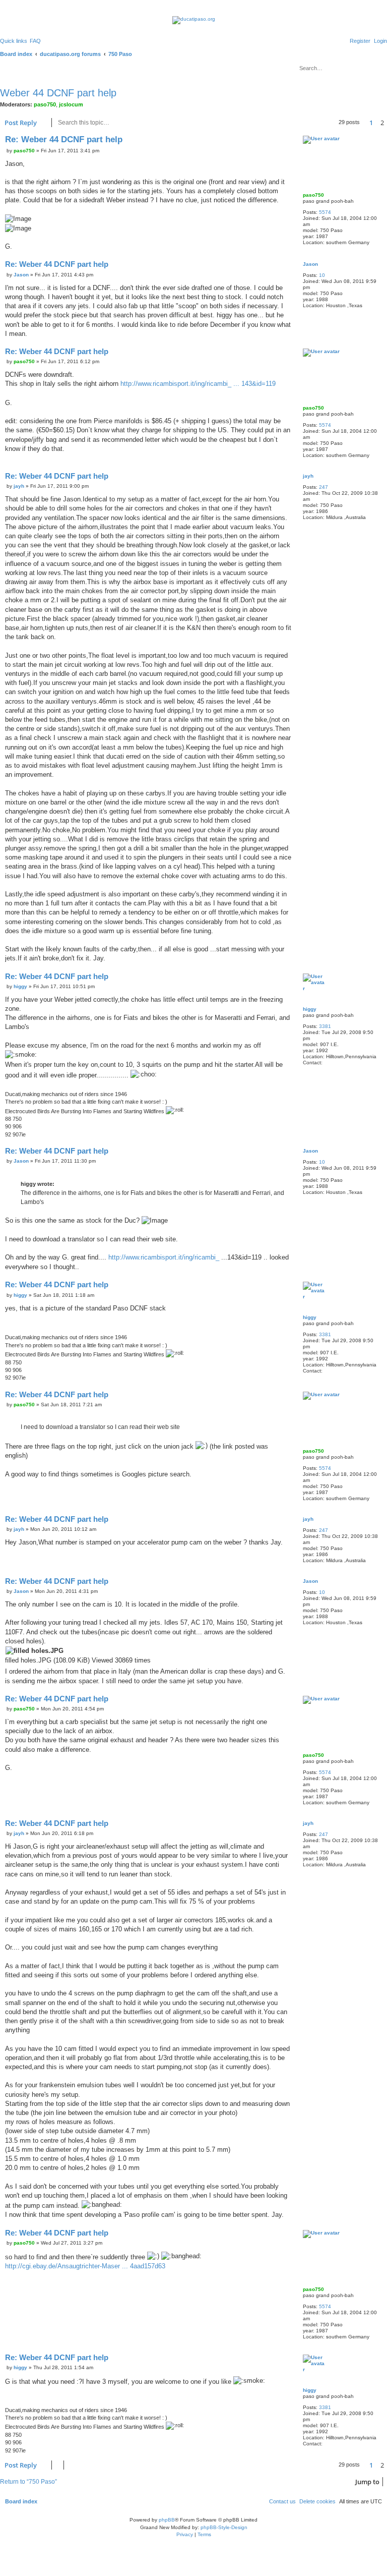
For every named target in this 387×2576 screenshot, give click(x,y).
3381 (325, 1026)
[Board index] (194, 20)
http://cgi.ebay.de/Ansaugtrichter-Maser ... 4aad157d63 (85, 2266)
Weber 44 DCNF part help (58, 93)
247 (324, 487)
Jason (310, 264)
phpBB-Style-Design (224, 2527)
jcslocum (71, 104)
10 (322, 275)
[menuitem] (35, 41)
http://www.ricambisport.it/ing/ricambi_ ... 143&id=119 (198, 384)
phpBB (167, 2520)
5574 (325, 212)
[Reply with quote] (288, 140)
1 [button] (371, 123)
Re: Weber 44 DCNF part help (64, 139)
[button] (364, 123)
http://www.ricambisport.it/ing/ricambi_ (164, 1257)
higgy (310, 1009)
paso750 (45, 104)
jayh (308, 476)
